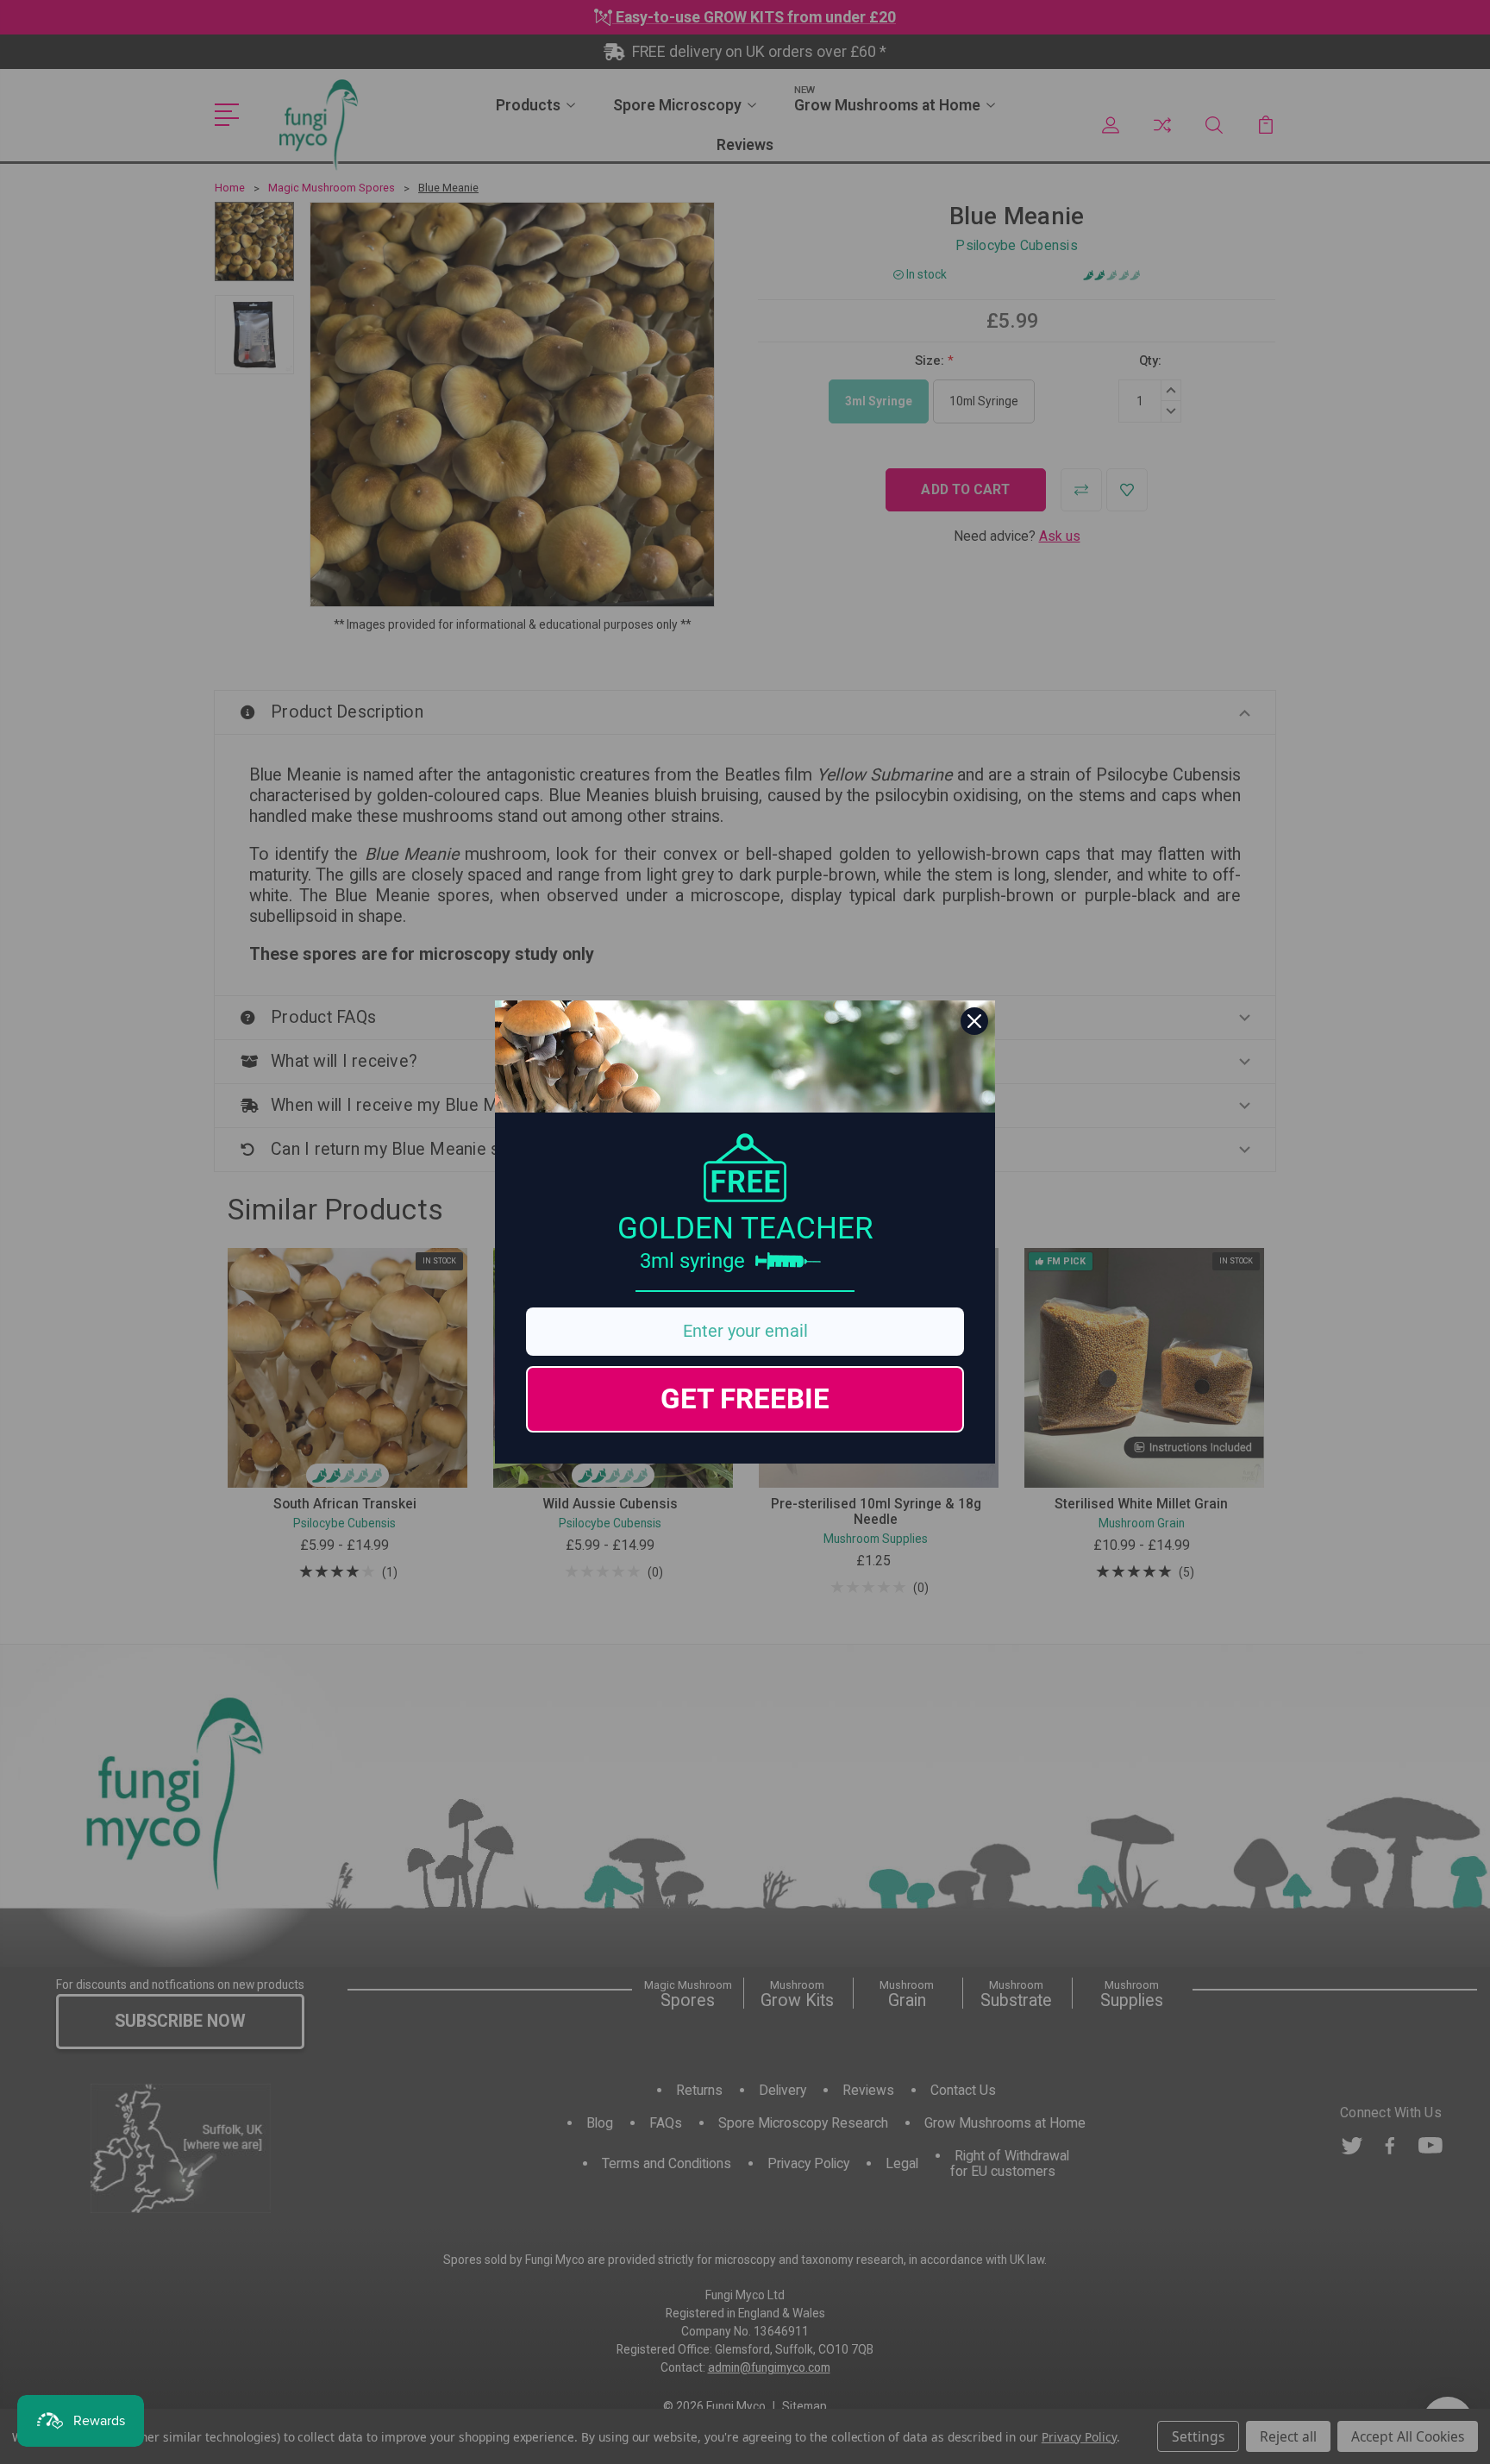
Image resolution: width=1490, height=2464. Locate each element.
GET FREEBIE (745, 1398)
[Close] (974, 1021)
